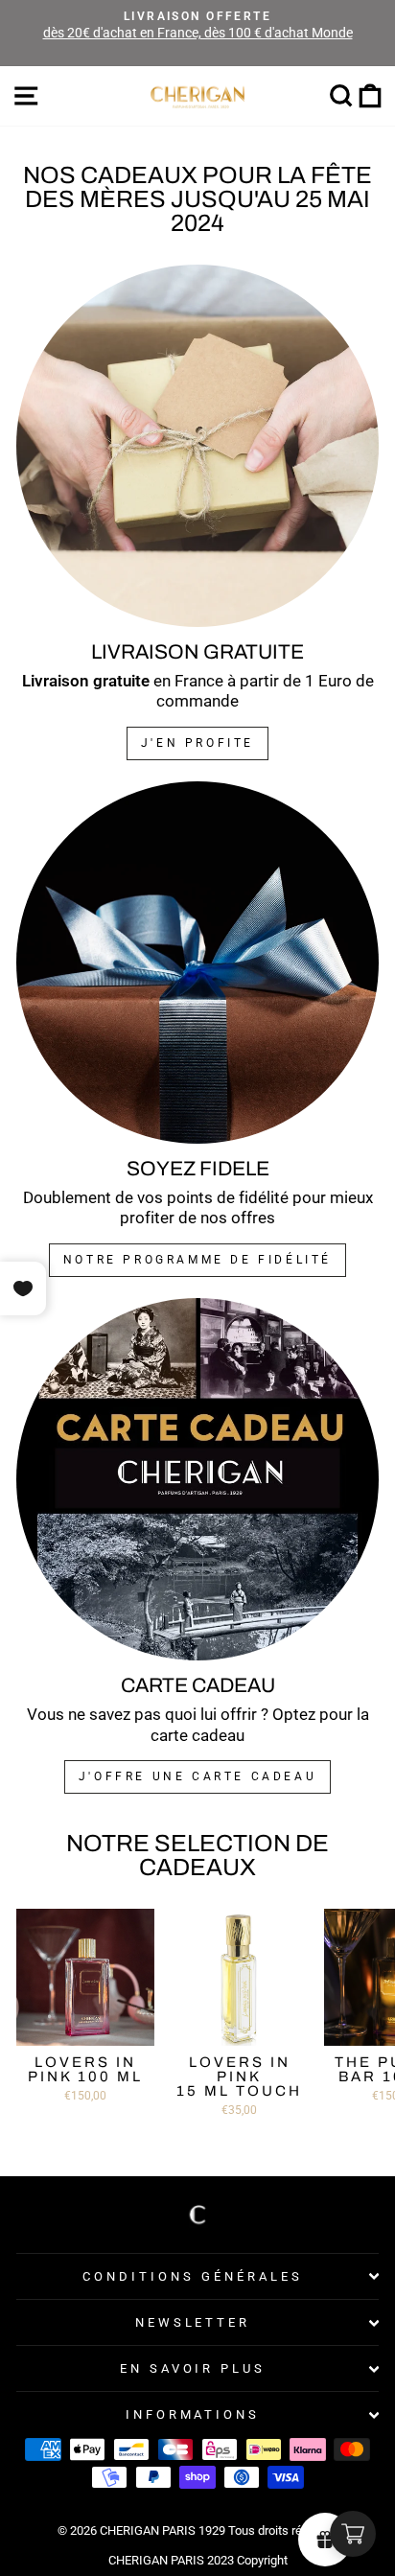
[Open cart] (353, 2534)
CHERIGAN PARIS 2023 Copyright (198, 2560)
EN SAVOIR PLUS (193, 2368)
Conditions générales (193, 2276)
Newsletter (193, 2322)
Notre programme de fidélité (197, 1260)
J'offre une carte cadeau (197, 1776)
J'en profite (197, 743)
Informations (193, 2414)
